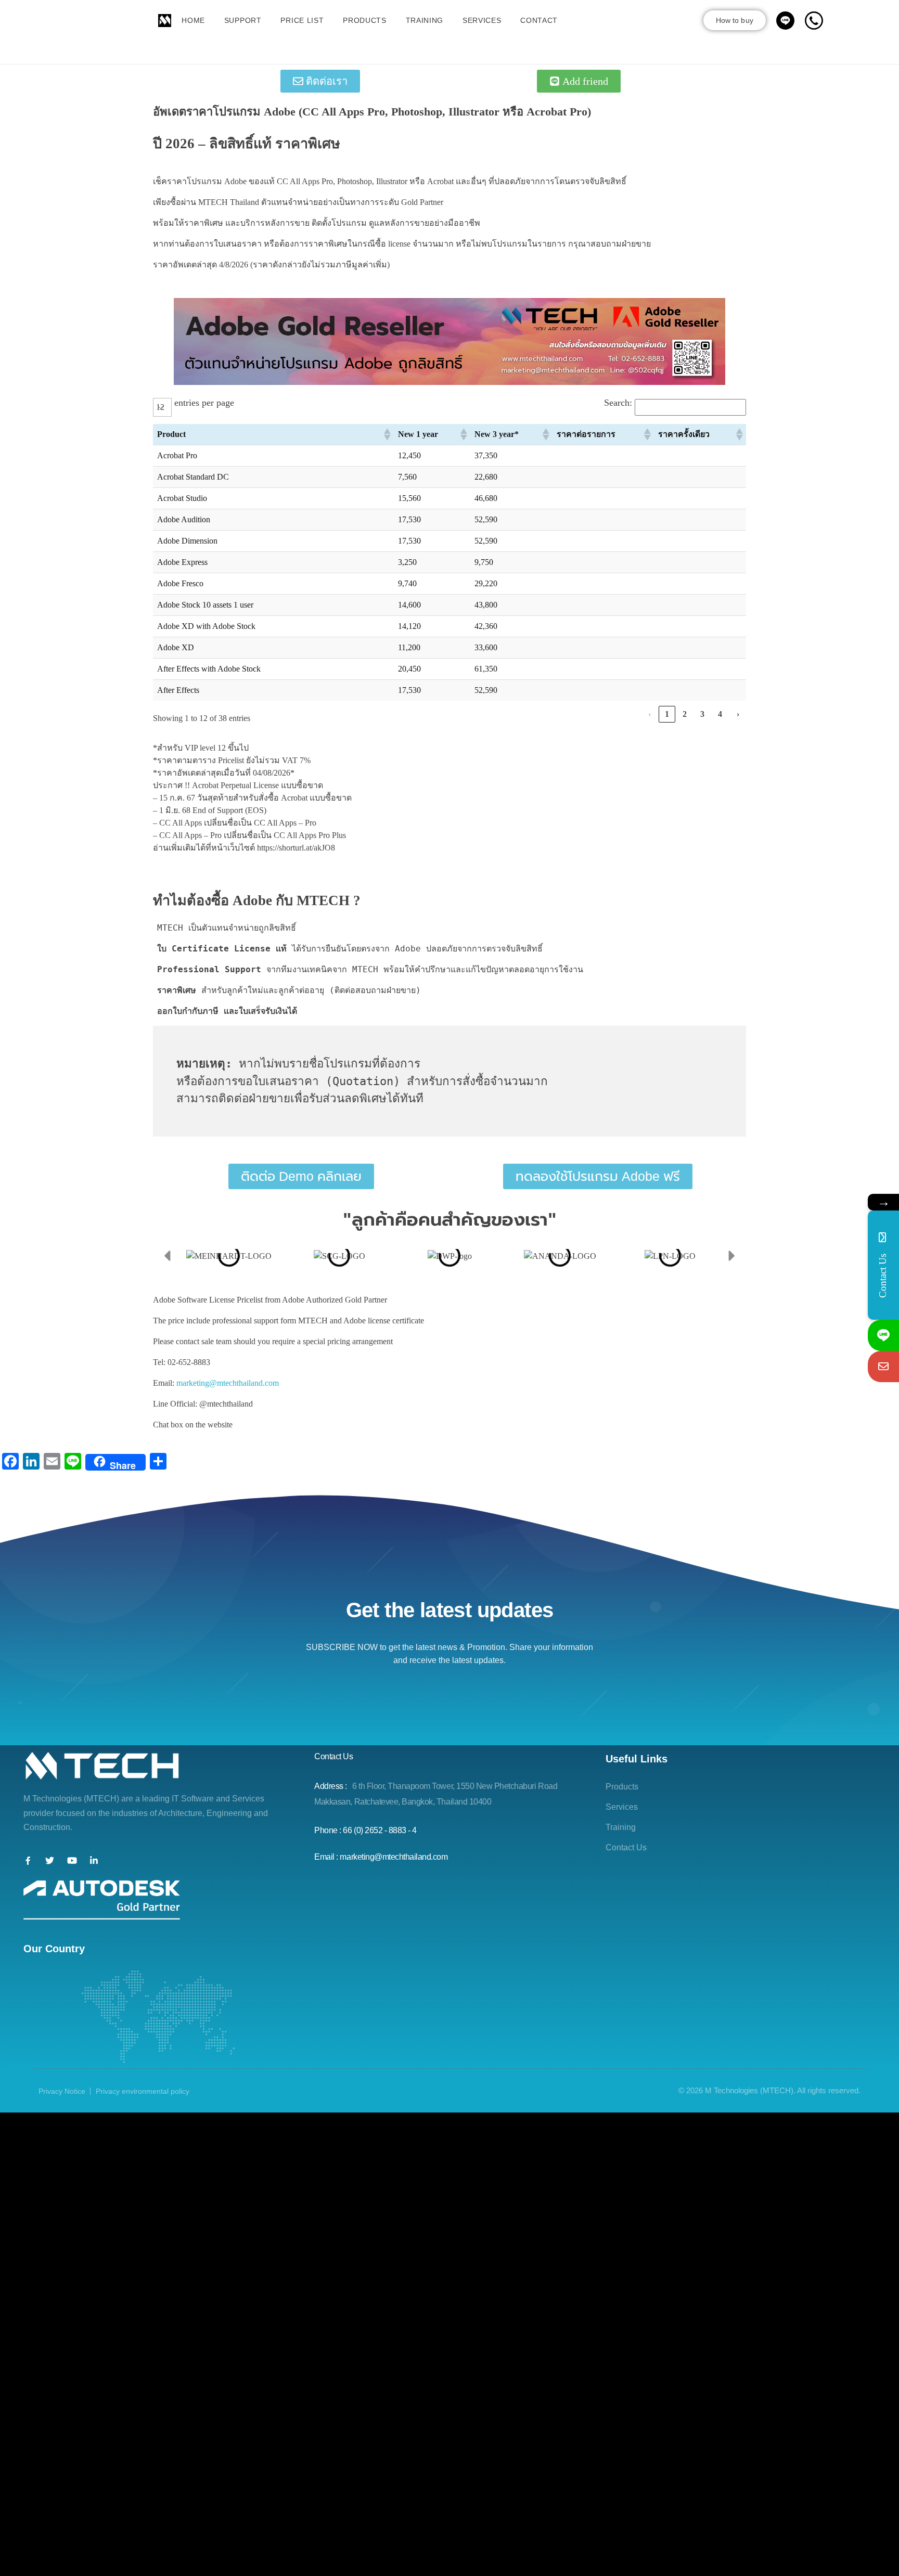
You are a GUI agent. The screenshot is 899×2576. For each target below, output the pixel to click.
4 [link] (720, 714)
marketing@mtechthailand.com (228, 1383)
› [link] (738, 714)
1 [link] (667, 714)
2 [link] (685, 714)
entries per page (204, 403)
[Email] (883, 1367)
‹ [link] (650, 714)
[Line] (883, 1335)
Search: (618, 403)
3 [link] (702, 714)
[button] (387, 434)
